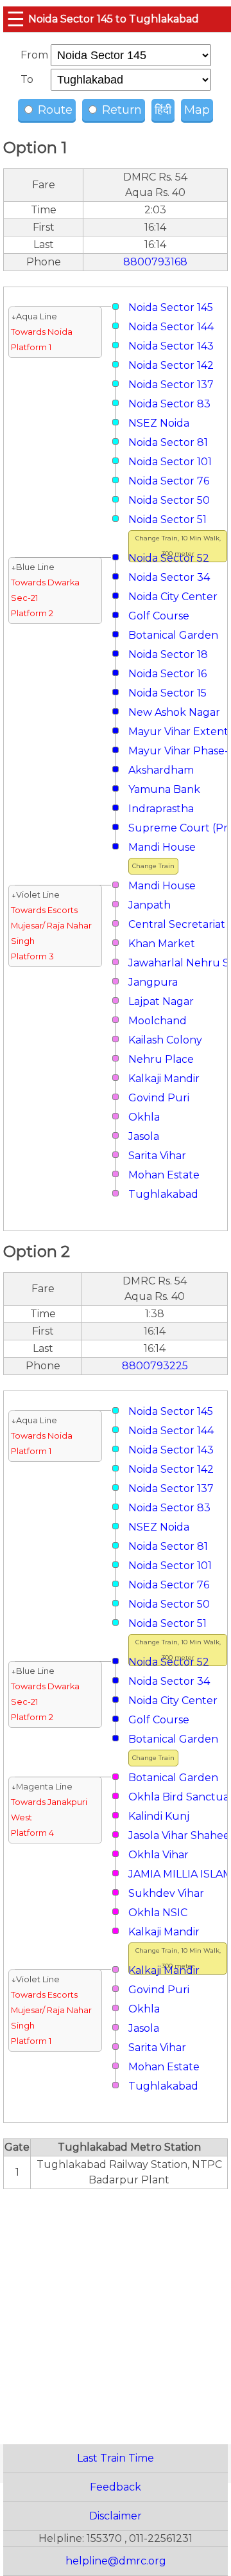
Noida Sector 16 (167, 674)
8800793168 (155, 262)
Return (120, 110)
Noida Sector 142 (171, 365)
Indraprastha (161, 809)
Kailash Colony (165, 1040)
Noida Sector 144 (171, 327)
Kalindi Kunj (159, 1816)
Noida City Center (173, 597)
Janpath (150, 905)
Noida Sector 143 (171, 346)
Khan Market (162, 944)
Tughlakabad (163, 1194)
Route (54, 110)
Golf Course (159, 616)
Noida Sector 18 (168, 654)
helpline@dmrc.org (116, 2561)
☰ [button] (16, 19)
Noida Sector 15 (167, 693)
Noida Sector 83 (169, 404)
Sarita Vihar (157, 1156)
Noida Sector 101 (170, 462)
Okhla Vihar (158, 1855)
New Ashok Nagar (174, 712)
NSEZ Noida (159, 423)
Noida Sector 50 (169, 500)
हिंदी (163, 110)
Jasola (144, 1136)
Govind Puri (159, 1098)
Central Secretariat (177, 924)
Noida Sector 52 (169, 558)
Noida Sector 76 (169, 481)
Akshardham (161, 770)
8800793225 (155, 1366)
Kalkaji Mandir (164, 1079)
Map (197, 110)
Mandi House (162, 847)
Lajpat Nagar (161, 1001)
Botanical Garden (173, 635)
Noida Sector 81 (168, 442)
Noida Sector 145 (171, 307)
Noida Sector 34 (169, 577)
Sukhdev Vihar (166, 1893)
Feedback (116, 2487)
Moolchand (158, 1021)
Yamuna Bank (164, 789)
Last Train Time (116, 2458)
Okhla (144, 1117)
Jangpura (153, 982)
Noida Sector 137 (171, 385)
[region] (116, 2310)
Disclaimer (116, 2516)
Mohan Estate (164, 1175)
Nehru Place (161, 1059)
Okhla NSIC (158, 1913)
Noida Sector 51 (167, 520)
